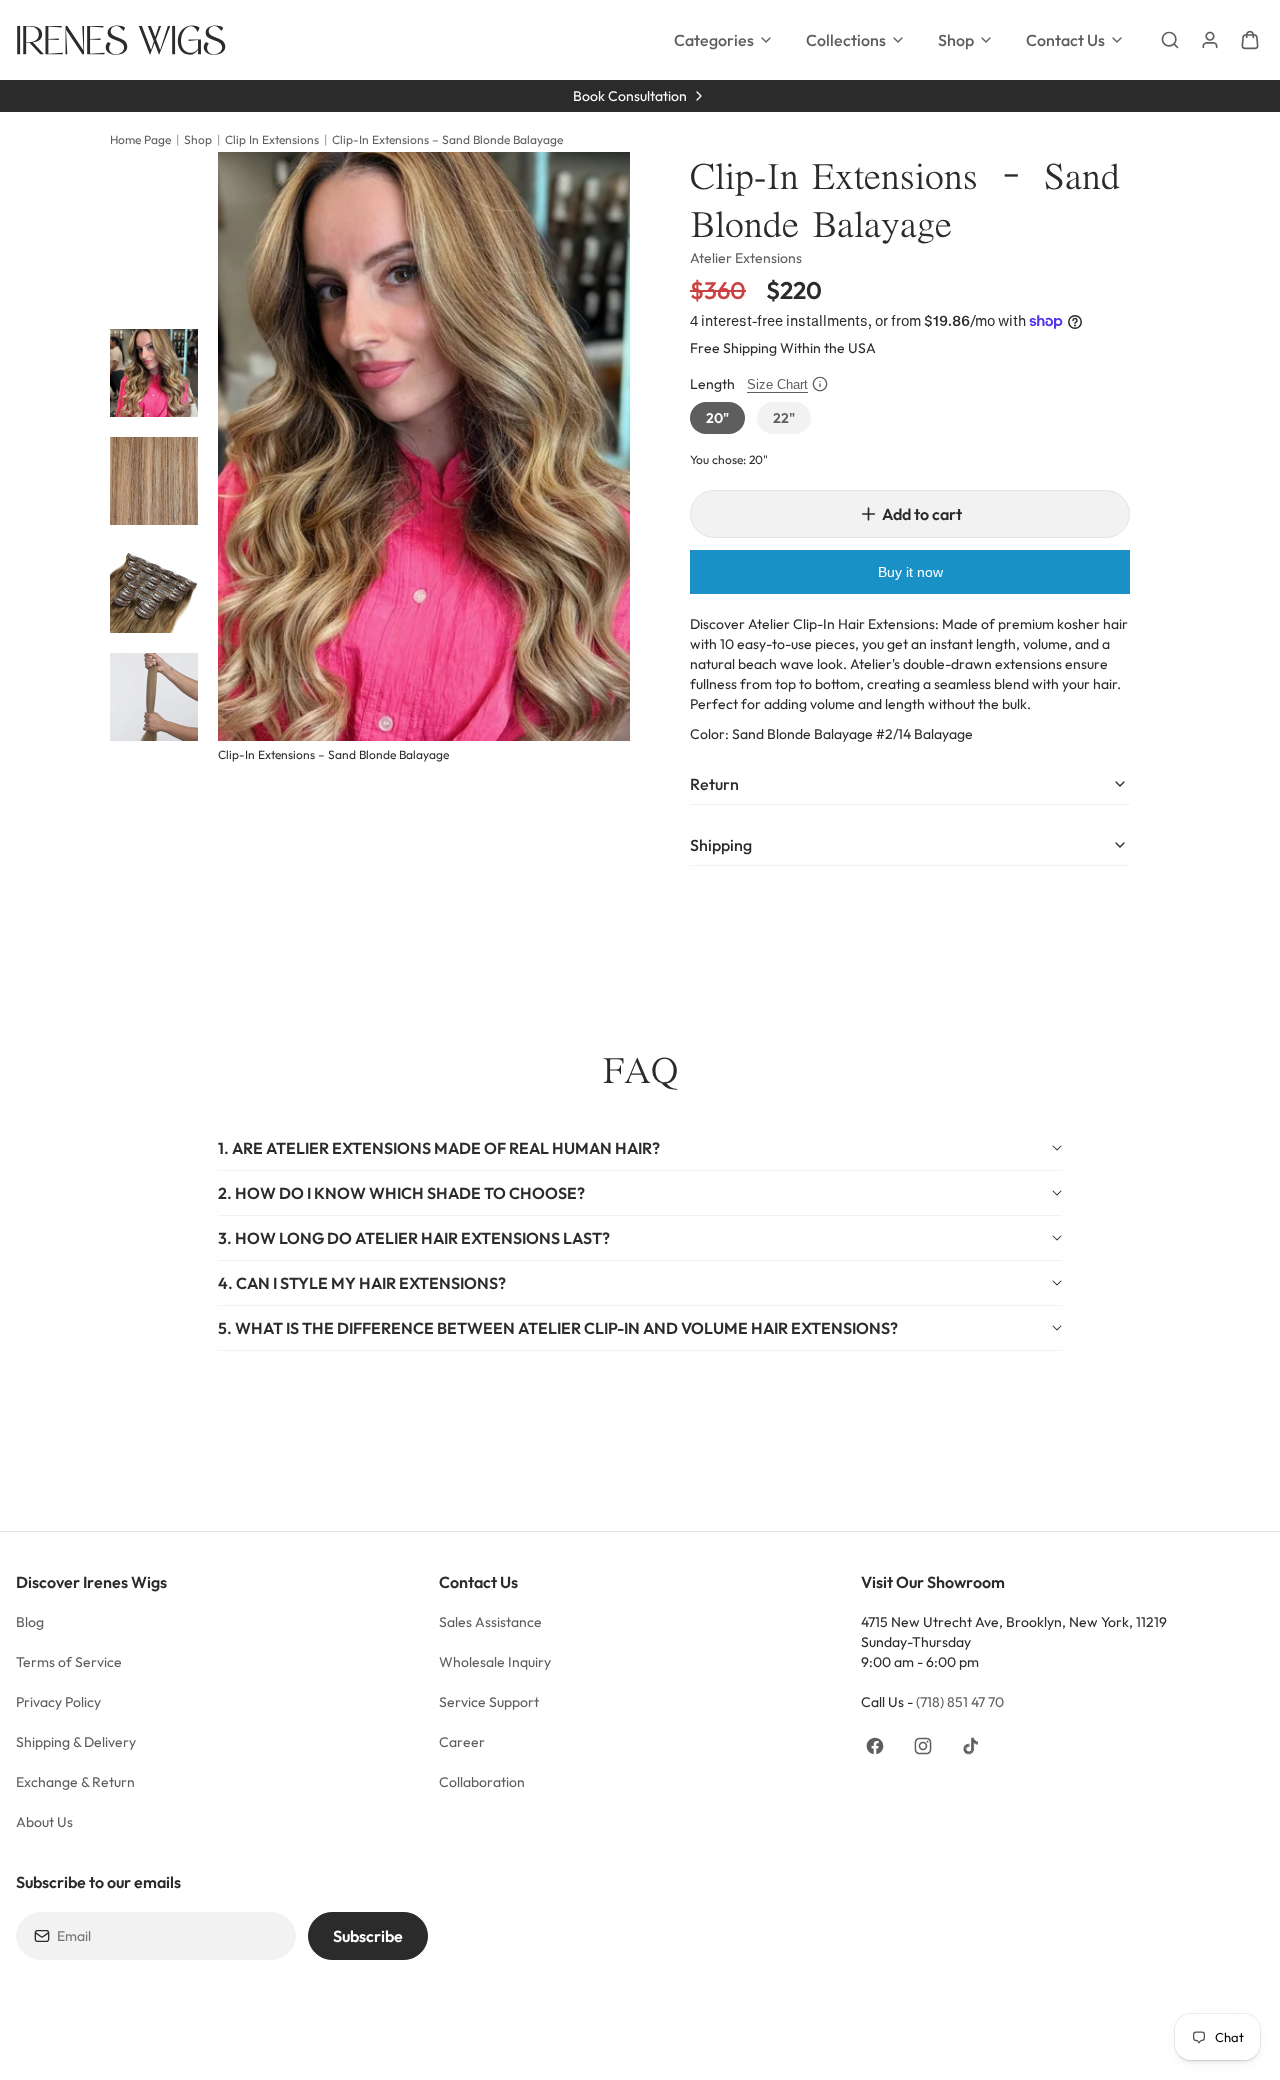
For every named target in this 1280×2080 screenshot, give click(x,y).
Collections (846, 40)
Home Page (140, 139)
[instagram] (923, 1746)
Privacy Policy (58, 1702)
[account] (1210, 40)
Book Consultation (630, 96)
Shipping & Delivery (76, 1742)
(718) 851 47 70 (960, 1702)
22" (784, 418)
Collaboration (482, 1782)
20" (717, 418)
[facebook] (875, 1746)
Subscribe (368, 1936)
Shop (956, 40)
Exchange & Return (75, 1782)
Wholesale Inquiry (495, 1662)
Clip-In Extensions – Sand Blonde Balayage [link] (447, 139)
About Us (46, 1822)
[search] (1170, 40)
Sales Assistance (490, 1622)
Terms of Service (69, 1662)
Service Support (489, 1702)
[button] (640, 1148)
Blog (30, 1622)
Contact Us (1065, 40)
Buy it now (910, 572)
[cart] (1250, 40)
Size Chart (777, 384)
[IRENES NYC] (121, 40)
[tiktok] (971, 1746)
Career (462, 1742)
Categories (714, 40)
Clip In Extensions (272, 139)
